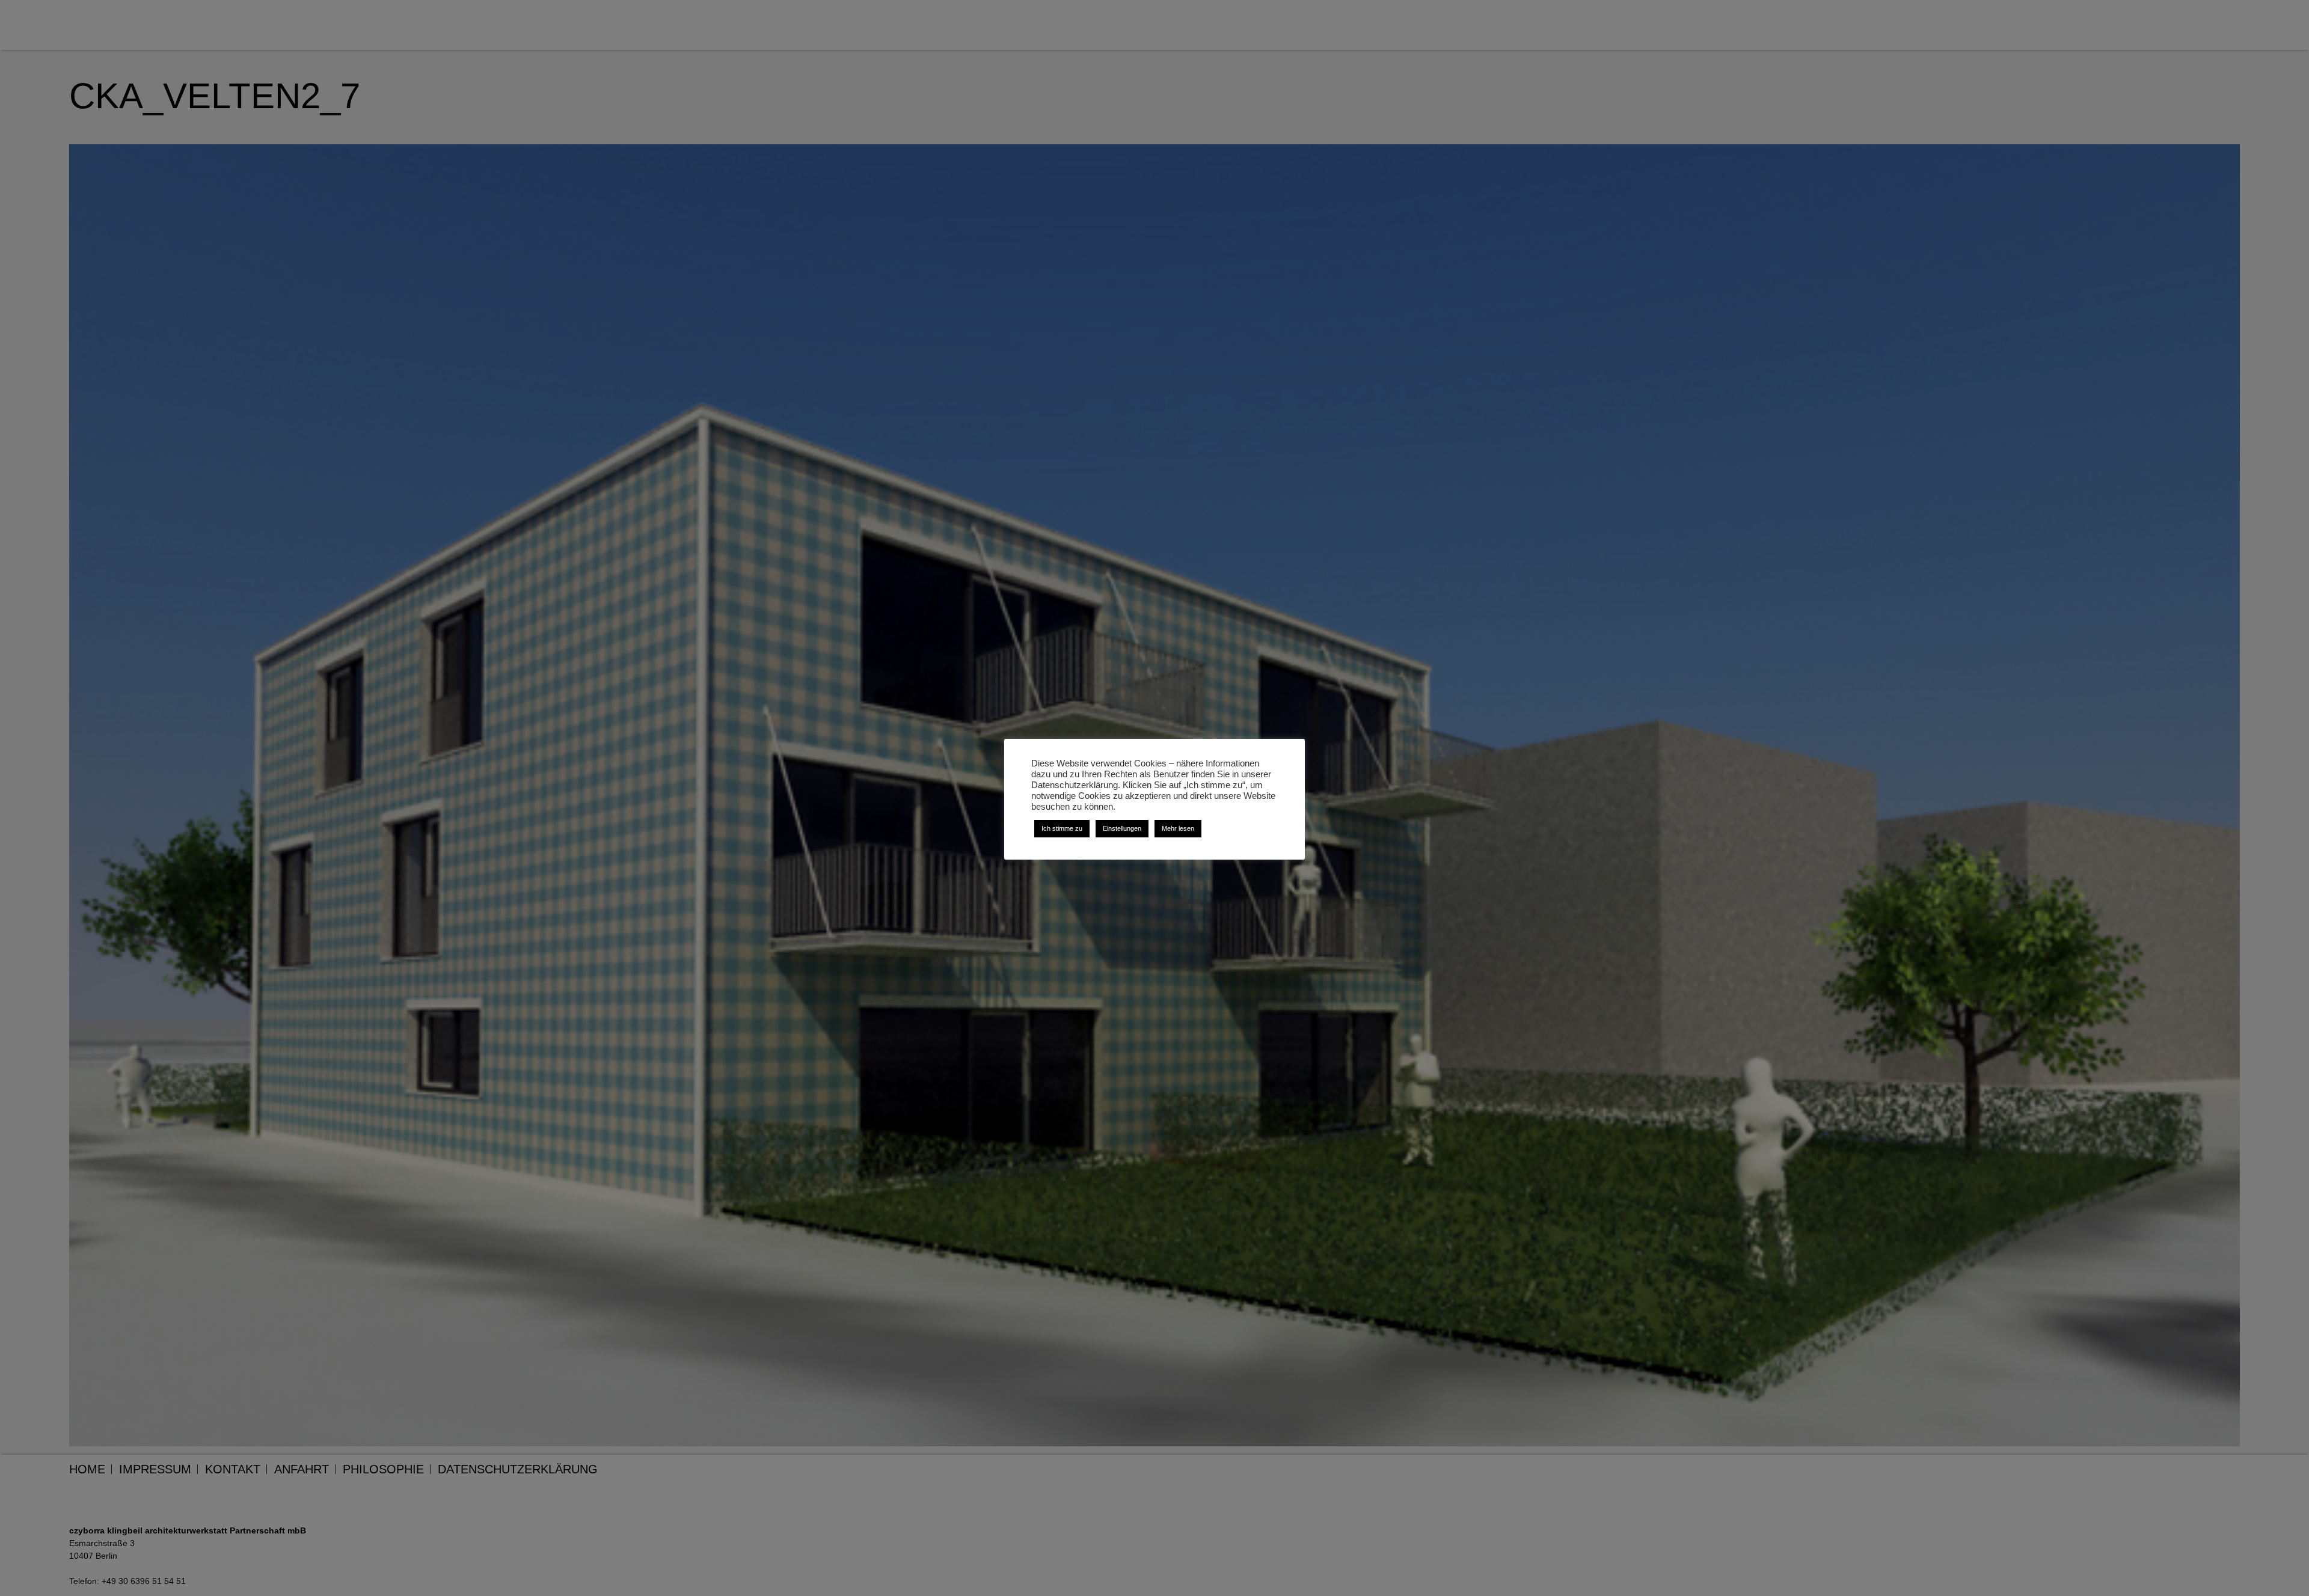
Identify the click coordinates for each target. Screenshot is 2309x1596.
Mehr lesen (1178, 828)
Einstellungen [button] (1122, 828)
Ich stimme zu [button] (1062, 828)
